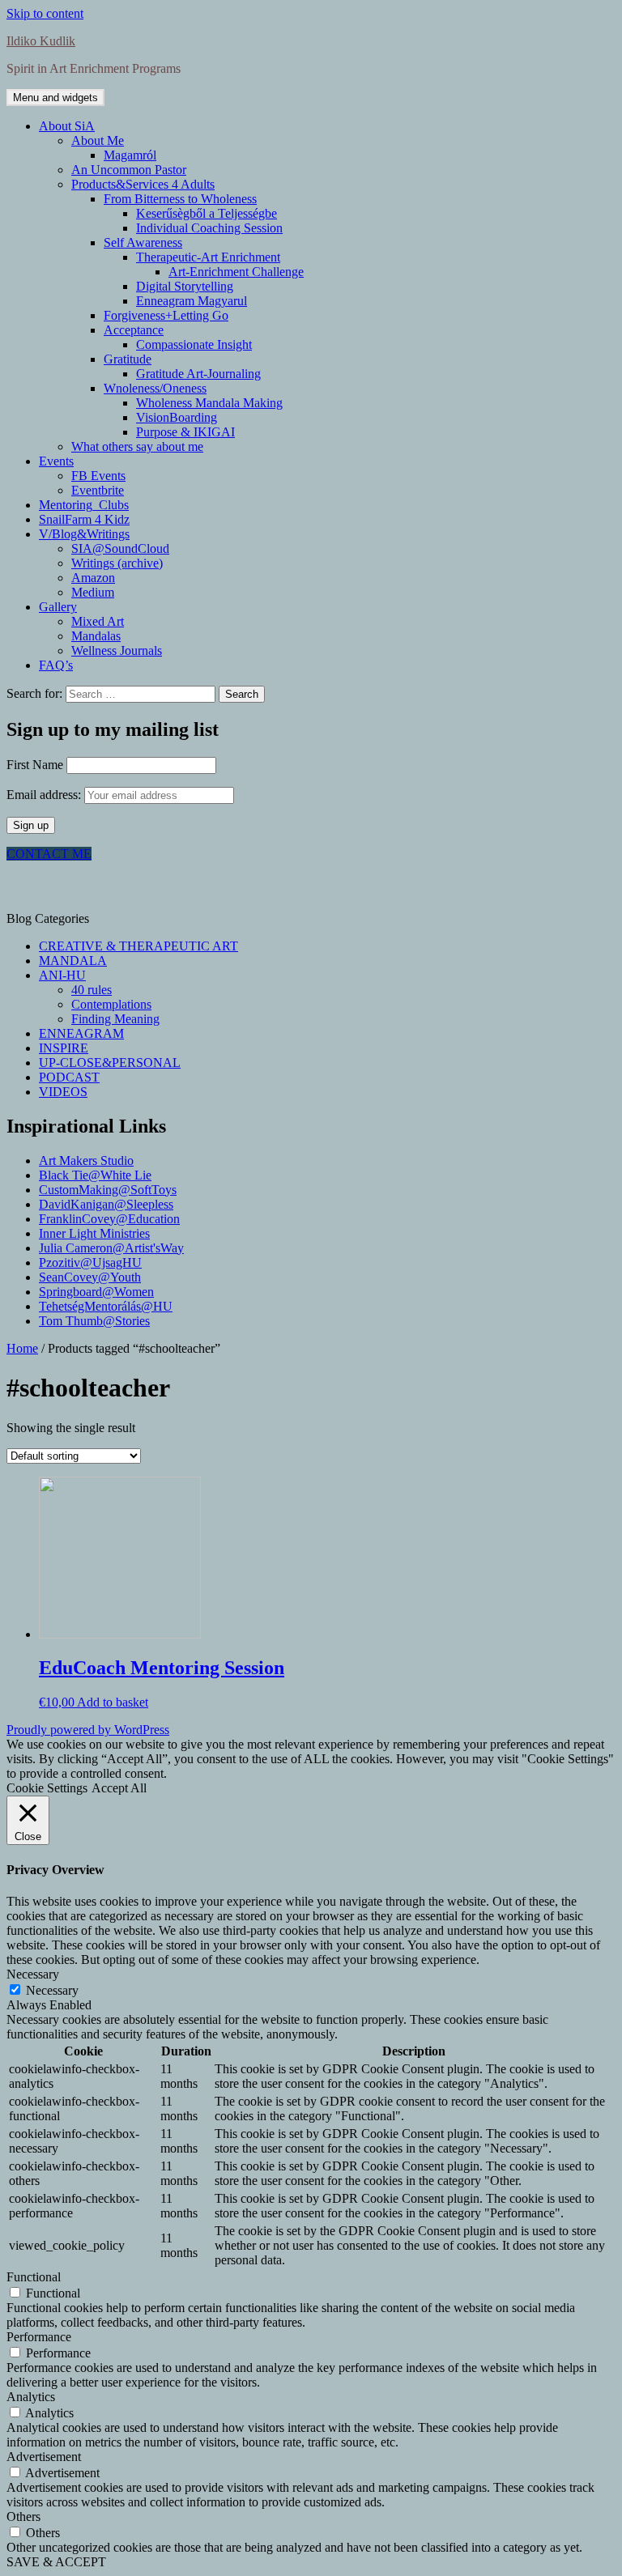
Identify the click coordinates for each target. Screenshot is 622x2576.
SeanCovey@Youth (90, 1277)
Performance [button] (39, 2337)
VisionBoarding (177, 417)
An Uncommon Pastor (129, 170)
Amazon (93, 578)
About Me (98, 140)
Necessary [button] (33, 1974)
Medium (93, 592)
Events (56, 461)
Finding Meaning (115, 1019)
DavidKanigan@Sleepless (106, 1204)
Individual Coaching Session (209, 228)
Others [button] (23, 2516)
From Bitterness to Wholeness (180, 199)
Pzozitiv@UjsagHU (90, 1262)
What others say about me (137, 446)
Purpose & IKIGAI (185, 432)
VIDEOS (63, 1092)
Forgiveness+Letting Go (166, 315)
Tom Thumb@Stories (94, 1321)
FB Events (98, 476)
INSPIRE (64, 1048)
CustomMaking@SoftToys (108, 1190)
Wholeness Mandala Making (209, 403)
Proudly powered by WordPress (88, 1730)
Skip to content (45, 13)
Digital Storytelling (185, 286)
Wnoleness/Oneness (155, 388)
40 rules (92, 990)
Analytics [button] (31, 2397)
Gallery (58, 607)
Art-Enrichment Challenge (236, 272)
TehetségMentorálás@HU (106, 1306)
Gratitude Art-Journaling (198, 374)
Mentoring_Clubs (84, 505)
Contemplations (111, 1004)
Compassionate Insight (194, 344)
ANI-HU (62, 975)
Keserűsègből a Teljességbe (207, 213)
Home (22, 1348)
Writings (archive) (117, 563)
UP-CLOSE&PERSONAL (110, 1063)
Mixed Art (98, 621)
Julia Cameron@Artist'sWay (111, 1248)
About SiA (67, 126)
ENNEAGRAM (81, 1033)
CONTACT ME (49, 854)
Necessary (52, 1990)
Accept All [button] (119, 1788)
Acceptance (134, 330)
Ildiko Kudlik (41, 41)
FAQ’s (56, 665)
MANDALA (73, 961)
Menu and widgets (55, 98)
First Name (35, 765)
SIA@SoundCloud (120, 548)
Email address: (45, 795)
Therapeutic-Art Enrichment (208, 257)
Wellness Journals (117, 650)
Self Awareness (143, 242)
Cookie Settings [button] (47, 1788)
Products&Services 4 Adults (143, 184)
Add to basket (113, 1702)
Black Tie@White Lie (95, 1175)
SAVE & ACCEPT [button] (56, 2562)
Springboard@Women (96, 1292)
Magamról (130, 155)
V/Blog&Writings (84, 534)
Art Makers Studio (86, 1160)
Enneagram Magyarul (192, 301)
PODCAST (69, 1077)
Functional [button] (34, 2277)
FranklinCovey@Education (109, 1219)
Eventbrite (98, 490)
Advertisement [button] (44, 2457)
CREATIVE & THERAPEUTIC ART (138, 946)
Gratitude (128, 359)
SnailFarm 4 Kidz (84, 519)
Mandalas (96, 636)
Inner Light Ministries (94, 1233)
